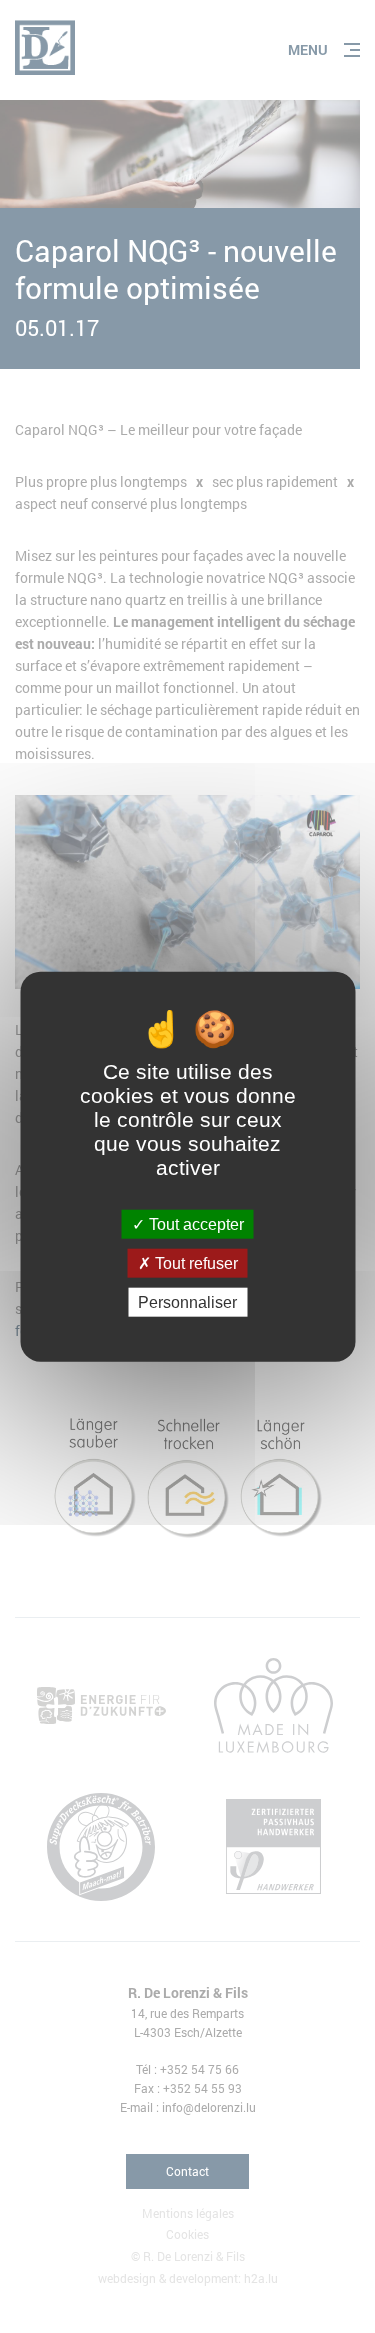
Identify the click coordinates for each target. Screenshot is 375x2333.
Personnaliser (187, 1302)
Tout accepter (194, 1223)
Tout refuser (194, 1262)
